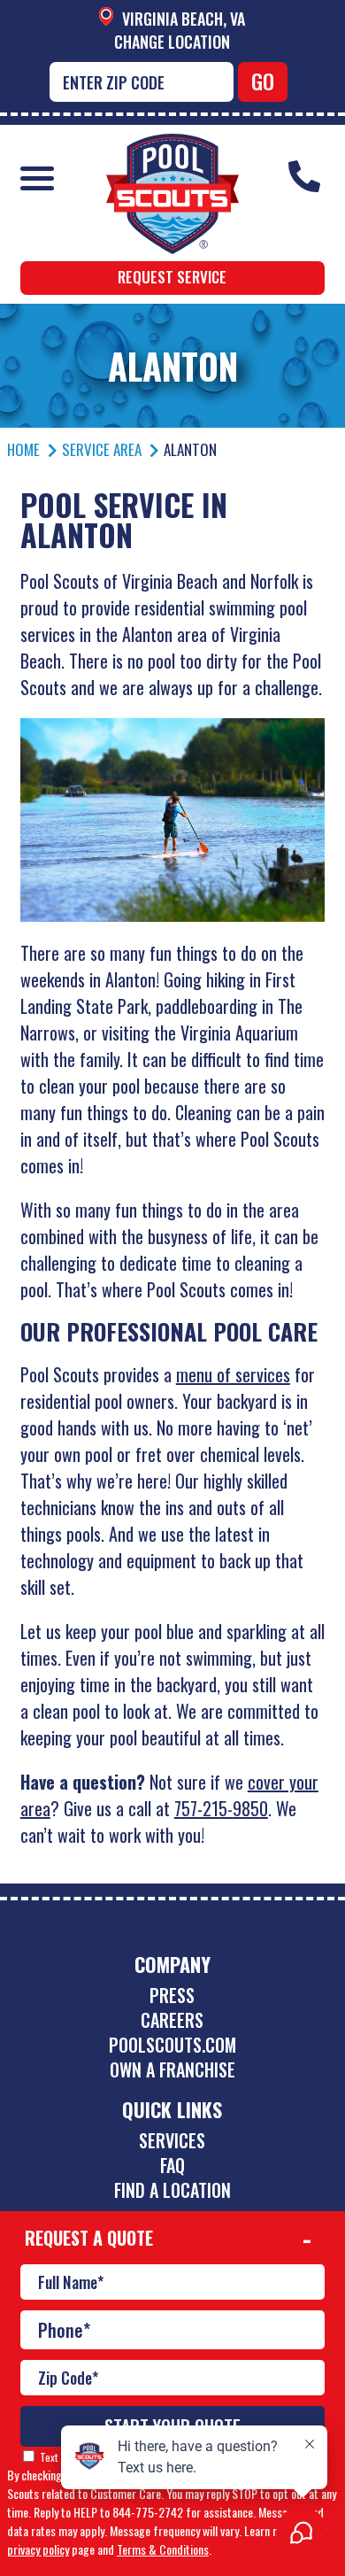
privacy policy (38, 2549)
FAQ (172, 2165)
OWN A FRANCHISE (172, 2069)
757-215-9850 (221, 1808)
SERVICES (172, 2140)
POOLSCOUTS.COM (172, 2045)
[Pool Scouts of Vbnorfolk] (172, 147)
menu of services (233, 1374)
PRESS (172, 1995)
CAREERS (172, 2020)
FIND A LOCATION (172, 2190)
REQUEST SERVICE (172, 277)
